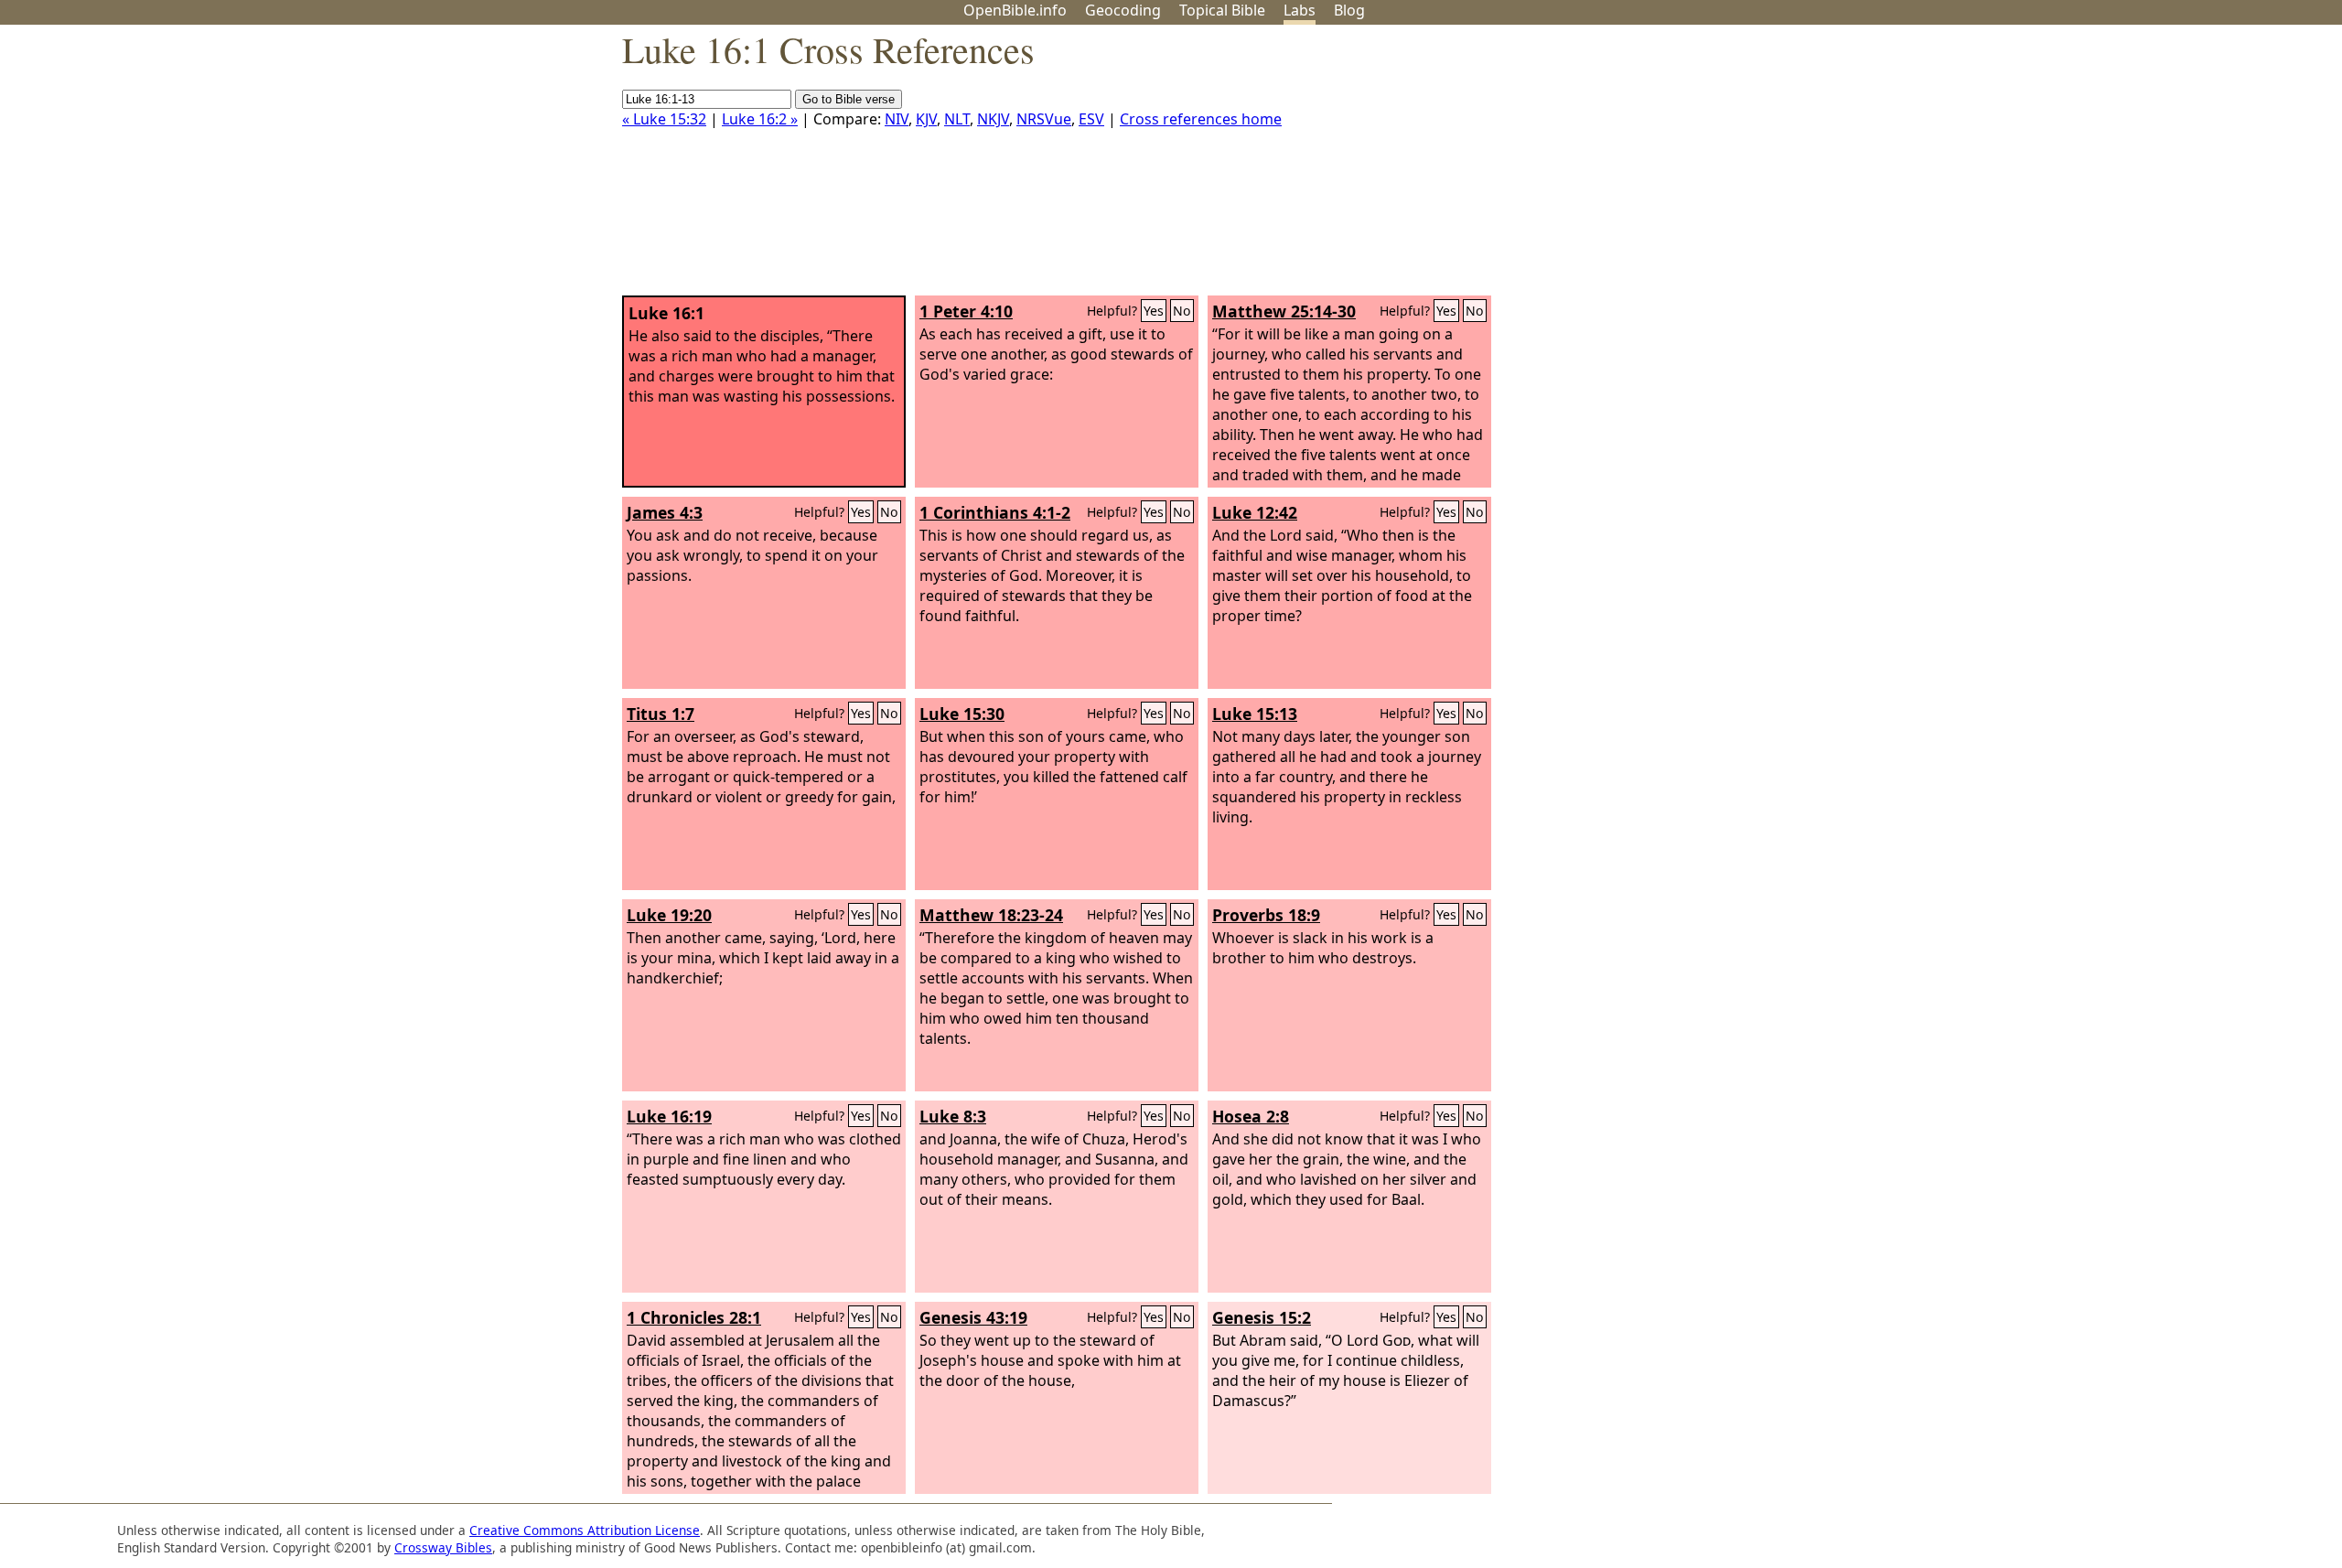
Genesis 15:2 (1262, 1317)
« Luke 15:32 (664, 119)
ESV (1091, 119)
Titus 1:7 (661, 714)
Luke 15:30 (962, 714)
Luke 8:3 (953, 1116)
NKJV (993, 119)
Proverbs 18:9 (1266, 915)
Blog (1349, 10)
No (1182, 311)
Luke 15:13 (1255, 714)
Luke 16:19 (669, 1116)
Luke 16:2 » (760, 119)
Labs (1300, 10)
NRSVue (1044, 119)
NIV (897, 119)
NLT (957, 119)
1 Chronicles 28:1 (694, 1317)
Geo (1123, 10)
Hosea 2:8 (1251, 1116)
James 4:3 (665, 512)
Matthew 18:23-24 (991, 915)
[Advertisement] (2157, 167)
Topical (1222, 10)
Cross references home (1201, 119)
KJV (926, 119)
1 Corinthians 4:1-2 (995, 512)
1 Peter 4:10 (966, 311)
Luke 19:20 (669, 915)
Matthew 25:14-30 (1284, 311)
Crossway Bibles (443, 1547)
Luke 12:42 (1255, 512)
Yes (1154, 311)
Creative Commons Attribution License (585, 1530)
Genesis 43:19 (973, 1317)
